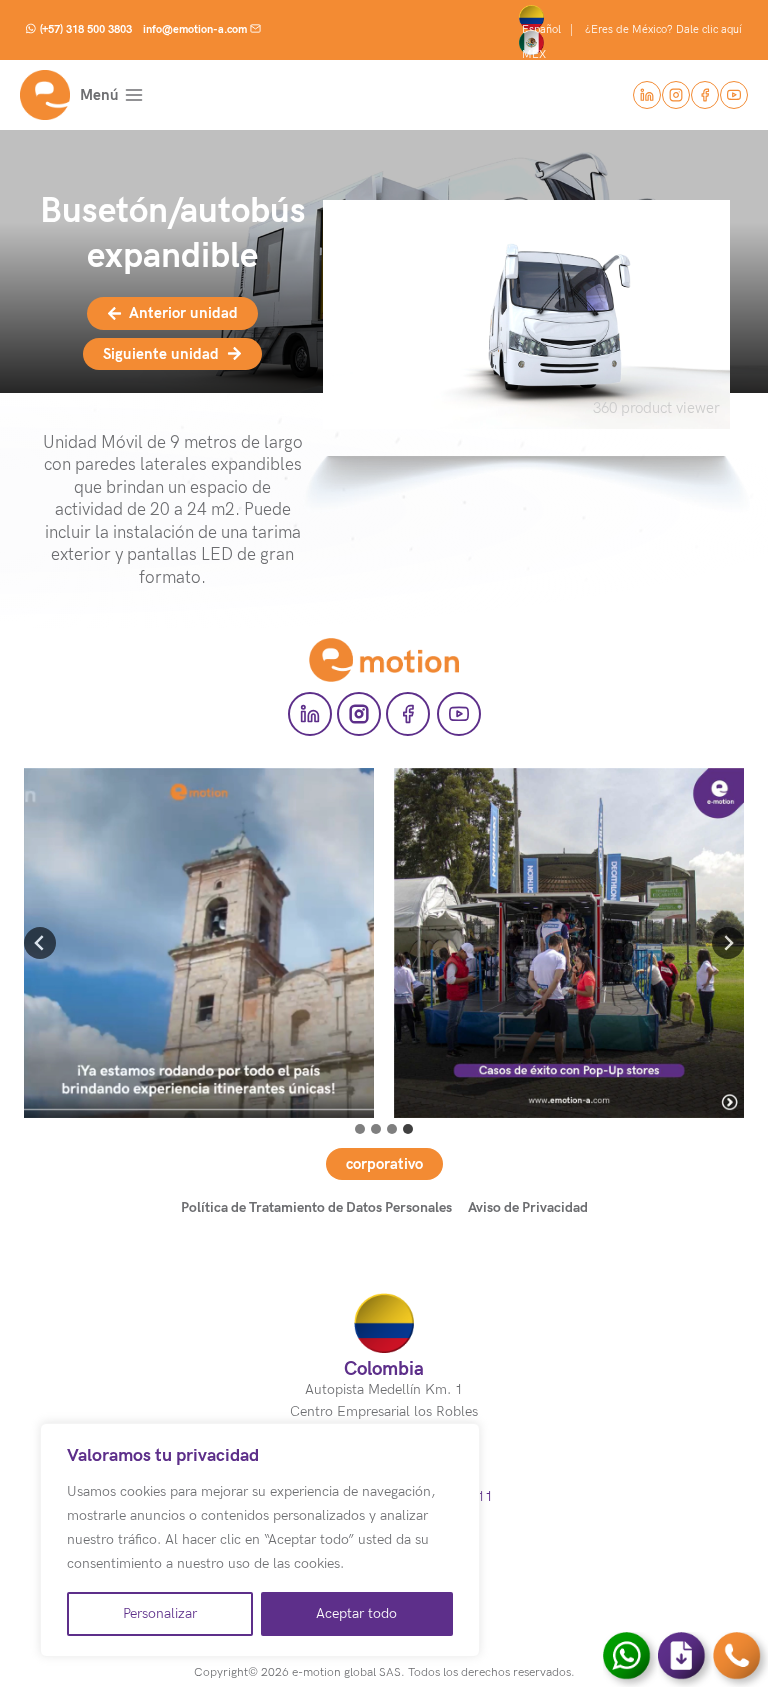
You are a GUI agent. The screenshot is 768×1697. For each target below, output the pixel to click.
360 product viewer (656, 408)
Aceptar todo (356, 1613)
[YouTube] (734, 95)
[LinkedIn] (647, 95)
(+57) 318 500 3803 (86, 29)
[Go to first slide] (728, 943)
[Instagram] (676, 95)
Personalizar (160, 1613)
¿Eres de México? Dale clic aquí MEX (633, 42)
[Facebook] (705, 95)
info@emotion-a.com (195, 29)
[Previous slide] (40, 943)
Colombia (384, 1368)
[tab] (360, 1129)
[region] (260, 1540)
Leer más (199, 964)
